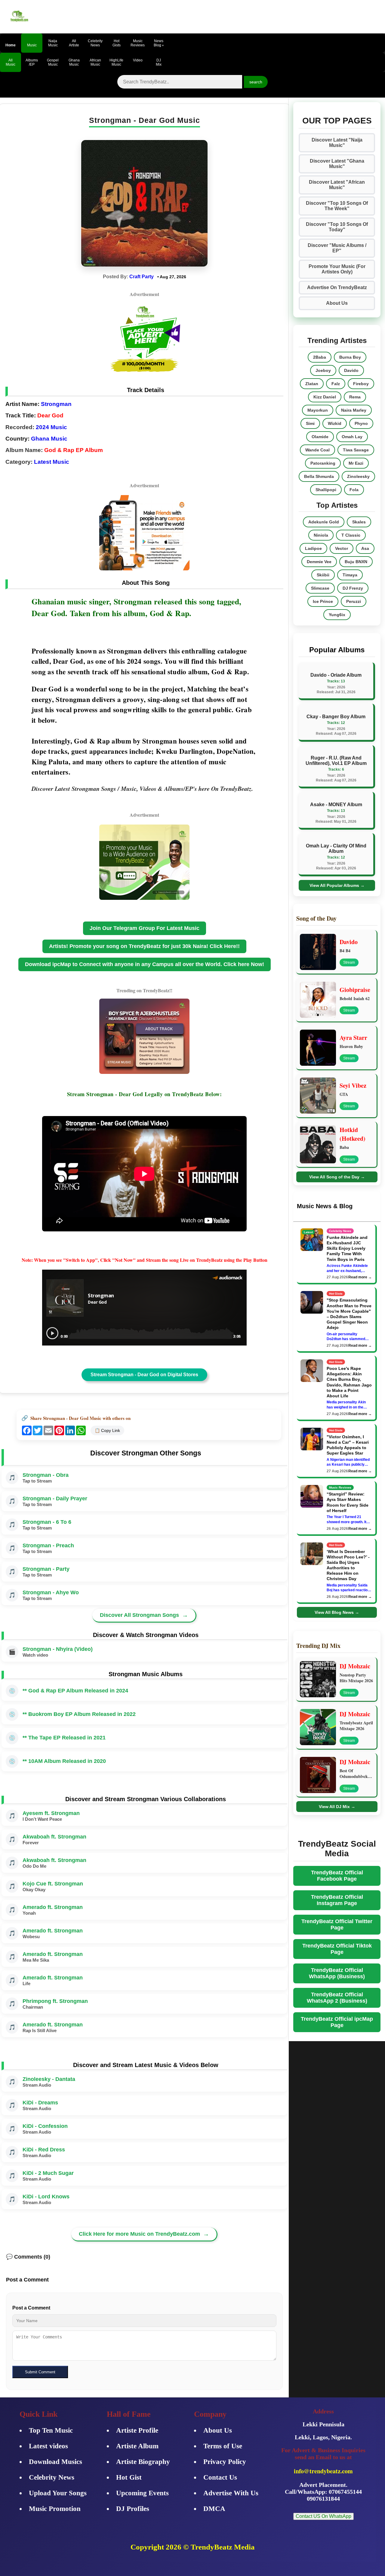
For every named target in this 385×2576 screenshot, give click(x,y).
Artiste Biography (143, 2462)
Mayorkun (318, 410)
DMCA (214, 2509)
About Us (337, 303)
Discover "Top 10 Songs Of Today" (337, 227)
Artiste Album (137, 2446)
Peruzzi (354, 601)
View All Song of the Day (337, 1177)
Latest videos (48, 2446)
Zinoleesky (358, 476)
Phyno (361, 423)
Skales (359, 522)
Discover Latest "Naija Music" (337, 143)
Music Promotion (55, 2509)
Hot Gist (129, 2477)
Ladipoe (313, 548)
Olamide (320, 437)
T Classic (351, 535)
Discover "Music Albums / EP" (337, 248)
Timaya (350, 575)
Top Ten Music (51, 2430)
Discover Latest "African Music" (337, 185)
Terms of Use (223, 2446)
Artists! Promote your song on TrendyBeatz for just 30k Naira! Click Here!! (144, 946)
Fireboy (361, 384)
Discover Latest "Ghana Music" (337, 164)
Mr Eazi (356, 463)
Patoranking (323, 463)
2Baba (320, 357)
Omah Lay (352, 437)
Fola (354, 490)
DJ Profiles (133, 2509)
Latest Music (52, 462)
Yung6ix (337, 615)
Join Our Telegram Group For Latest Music (145, 928)
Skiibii (323, 575)
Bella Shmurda (319, 476)
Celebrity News (52, 2477)
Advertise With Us (231, 2493)
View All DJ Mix (337, 1807)
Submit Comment (40, 2372)
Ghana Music (49, 439)
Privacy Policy (225, 2462)
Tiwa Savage (356, 450)
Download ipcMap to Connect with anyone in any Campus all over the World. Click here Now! (145, 964)
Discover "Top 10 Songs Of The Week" (337, 206)
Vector (342, 548)
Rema (355, 397)
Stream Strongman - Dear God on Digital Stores (144, 1375)
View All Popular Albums (337, 885)
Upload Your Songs (58, 2493)
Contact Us (220, 2477)
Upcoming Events (142, 2493)
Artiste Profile (137, 2430)
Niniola (321, 535)
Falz (336, 384)
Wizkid (335, 423)
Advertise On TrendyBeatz (337, 287)
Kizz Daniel (325, 397)
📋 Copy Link (107, 1430)
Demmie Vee (319, 562)
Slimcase (320, 588)
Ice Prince (323, 601)
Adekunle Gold (324, 522)
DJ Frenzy (353, 588)
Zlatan (312, 384)
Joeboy (323, 370)
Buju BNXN (356, 562)
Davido (351, 370)
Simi (310, 423)
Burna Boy (350, 357)
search (256, 82)
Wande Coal (317, 450)
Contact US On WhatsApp (323, 2516)
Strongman (56, 404)
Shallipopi (326, 490)
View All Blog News (337, 1612)
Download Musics (55, 2462)
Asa (365, 548)
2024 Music (51, 427)
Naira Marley (354, 410)
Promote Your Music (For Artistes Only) (337, 269)
